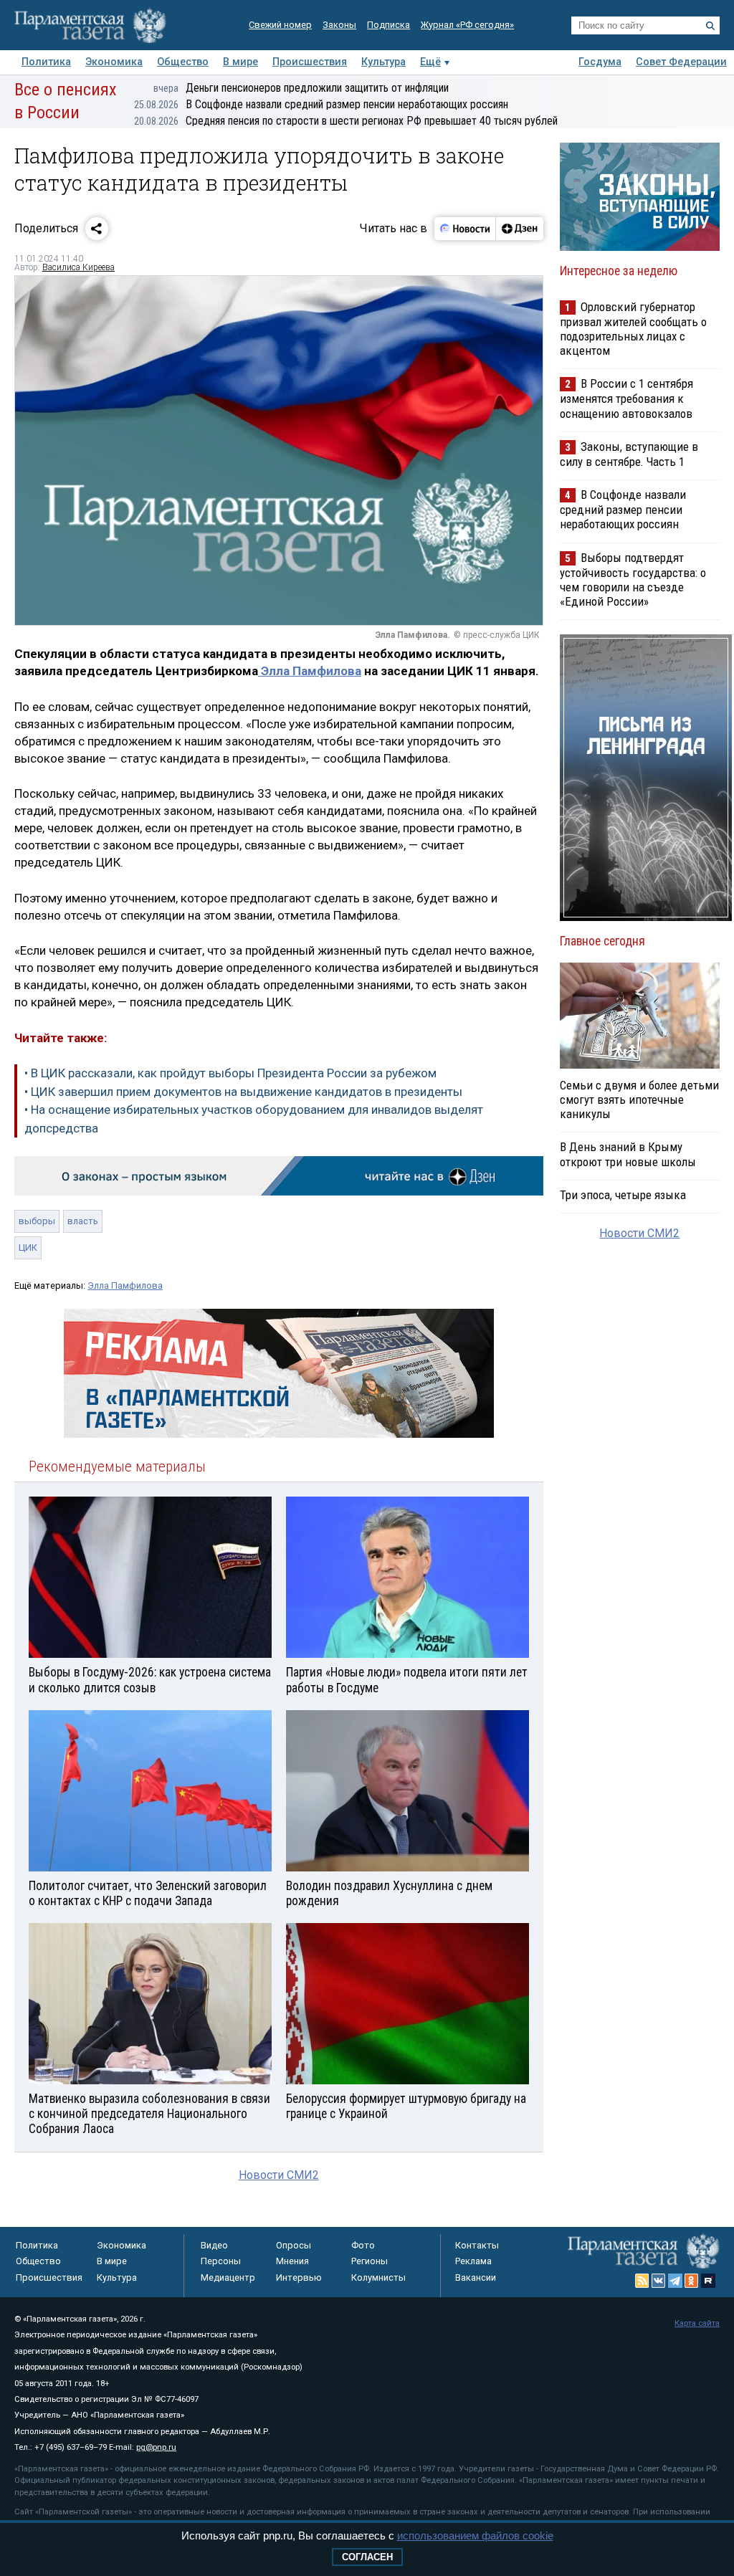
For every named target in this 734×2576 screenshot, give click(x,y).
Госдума (600, 62)
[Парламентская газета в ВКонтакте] (659, 2281)
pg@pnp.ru (156, 2447)
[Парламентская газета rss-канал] (642, 2281)
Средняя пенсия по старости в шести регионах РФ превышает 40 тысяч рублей (346, 121)
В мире (240, 62)
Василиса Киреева (78, 267)
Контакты (477, 2245)
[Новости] (465, 229)
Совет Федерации (681, 62)
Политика (46, 62)
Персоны (221, 2261)
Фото (363, 2245)
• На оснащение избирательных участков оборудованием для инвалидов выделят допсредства (254, 1119)
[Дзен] (519, 229)
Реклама (473, 2261)
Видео (214, 2245)
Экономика (114, 62)
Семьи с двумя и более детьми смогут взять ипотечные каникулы (639, 1099)
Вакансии (476, 2277)
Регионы (370, 2261)
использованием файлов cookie (475, 2536)
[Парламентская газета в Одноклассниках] (692, 2281)
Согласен (367, 2557)
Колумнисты (378, 2277)
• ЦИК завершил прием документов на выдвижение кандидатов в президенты (243, 1092)
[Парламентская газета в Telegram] (675, 2281)
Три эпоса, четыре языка (623, 1195)
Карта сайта (697, 2323)
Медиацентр (228, 2277)
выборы (37, 1221)
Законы (339, 25)
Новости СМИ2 (279, 2175)
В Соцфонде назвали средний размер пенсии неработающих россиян (321, 104)
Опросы (294, 2245)
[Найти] (710, 26)
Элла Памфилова (310, 671)
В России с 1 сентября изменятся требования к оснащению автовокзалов (626, 398)
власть (83, 1221)
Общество (183, 62)
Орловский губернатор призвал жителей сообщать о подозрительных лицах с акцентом (633, 329)
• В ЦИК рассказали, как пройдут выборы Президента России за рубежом (230, 1073)
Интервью (299, 2277)
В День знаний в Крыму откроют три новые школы (628, 1154)
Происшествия (310, 62)
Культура (383, 62)
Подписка (389, 25)
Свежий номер (280, 25)
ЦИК (28, 1248)
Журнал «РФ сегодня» (467, 25)
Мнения (292, 2261)
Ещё (430, 62)
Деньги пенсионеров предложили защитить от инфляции (301, 88)
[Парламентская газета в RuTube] (708, 2281)
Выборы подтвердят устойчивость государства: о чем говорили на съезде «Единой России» (633, 579)
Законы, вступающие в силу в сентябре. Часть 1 (629, 454)
